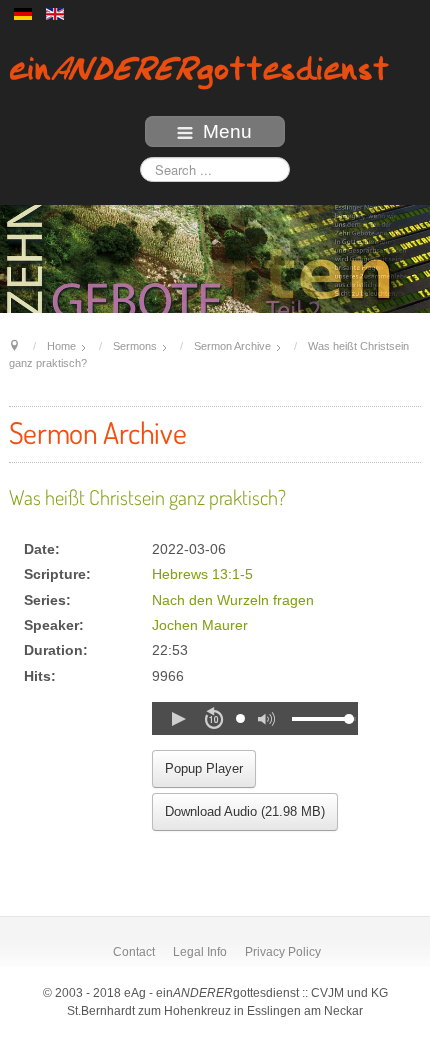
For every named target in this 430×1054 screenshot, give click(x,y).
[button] (178, 719)
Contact (134, 952)
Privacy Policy (283, 952)
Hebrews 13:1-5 (202, 574)
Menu (227, 131)
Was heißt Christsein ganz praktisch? (147, 497)
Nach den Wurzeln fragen (233, 600)
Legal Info (200, 952)
